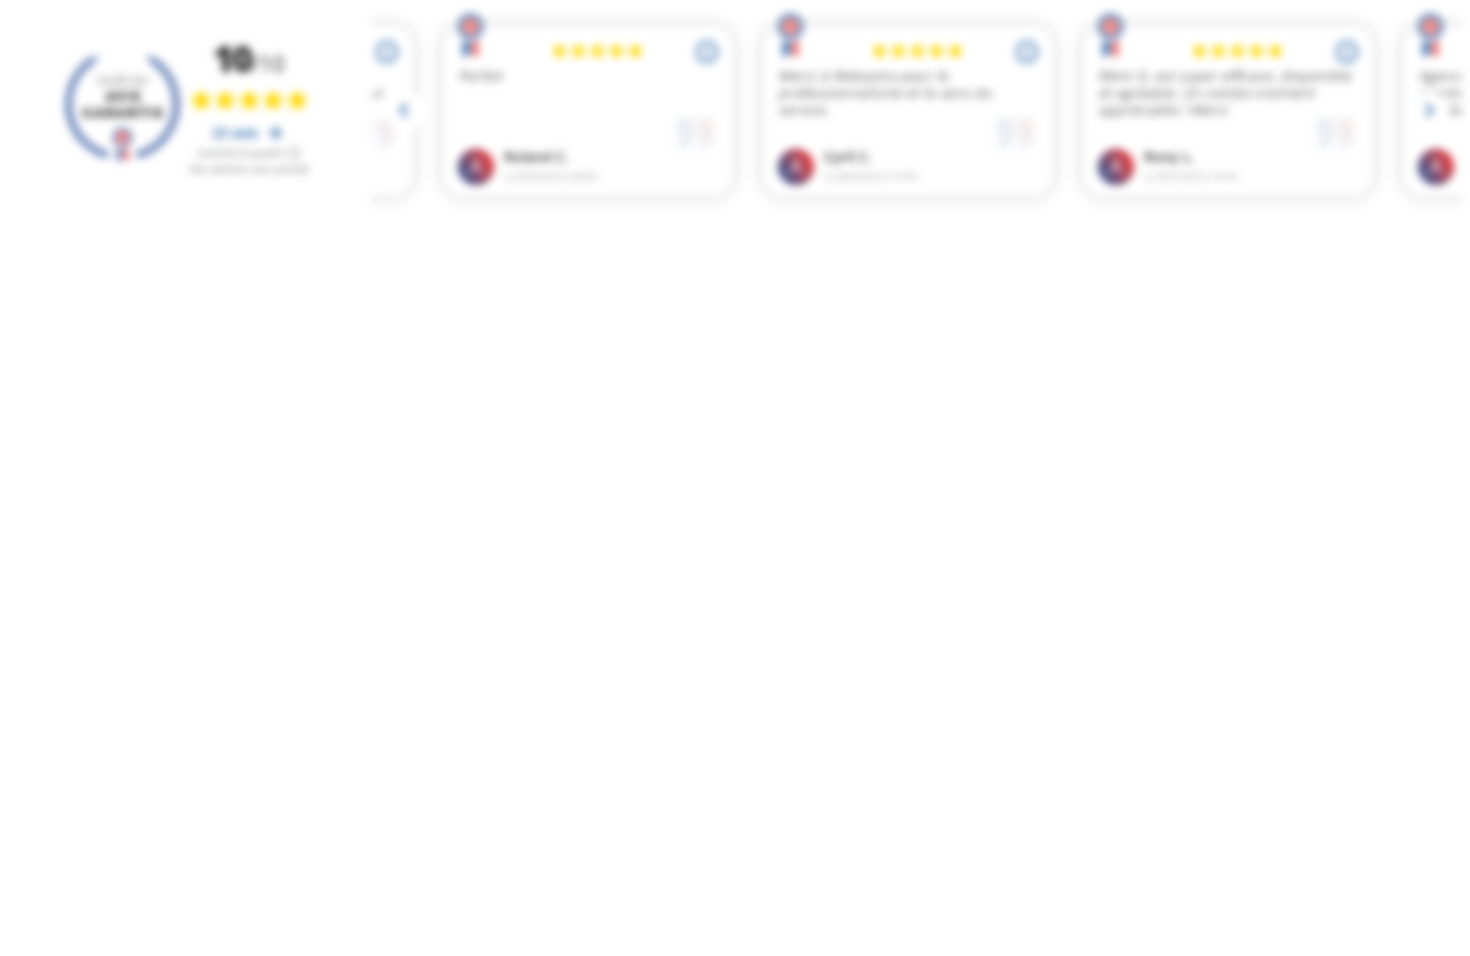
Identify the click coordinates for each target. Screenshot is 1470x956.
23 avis (237, 132)
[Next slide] (1429, 111)
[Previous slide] (405, 111)
